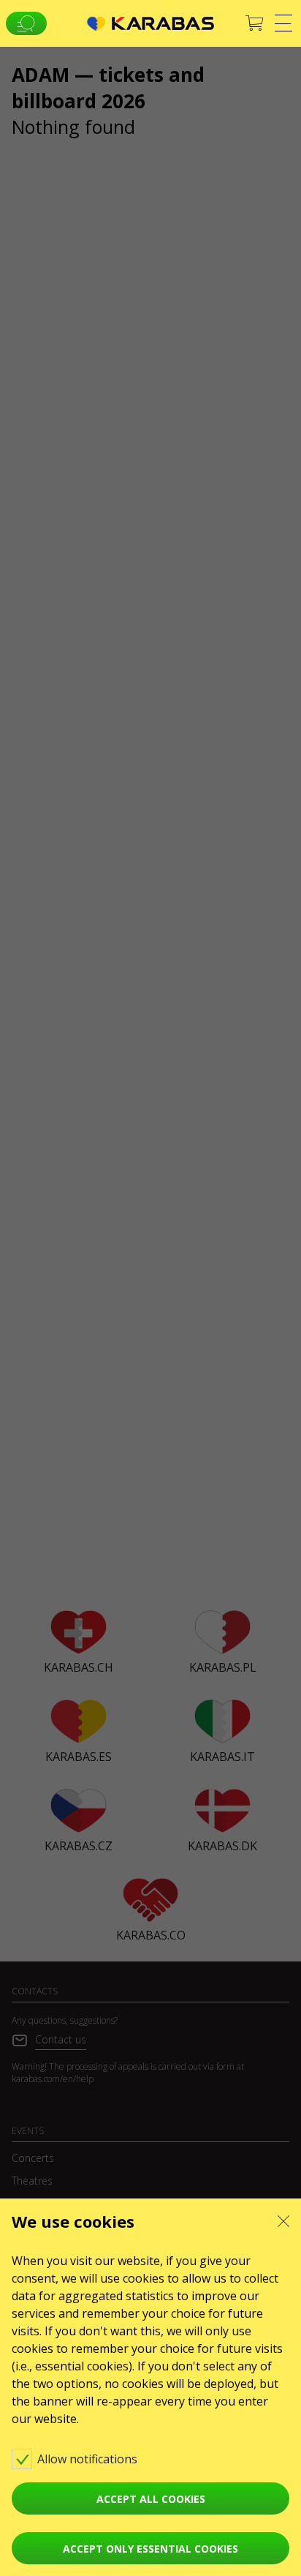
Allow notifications (89, 2459)
